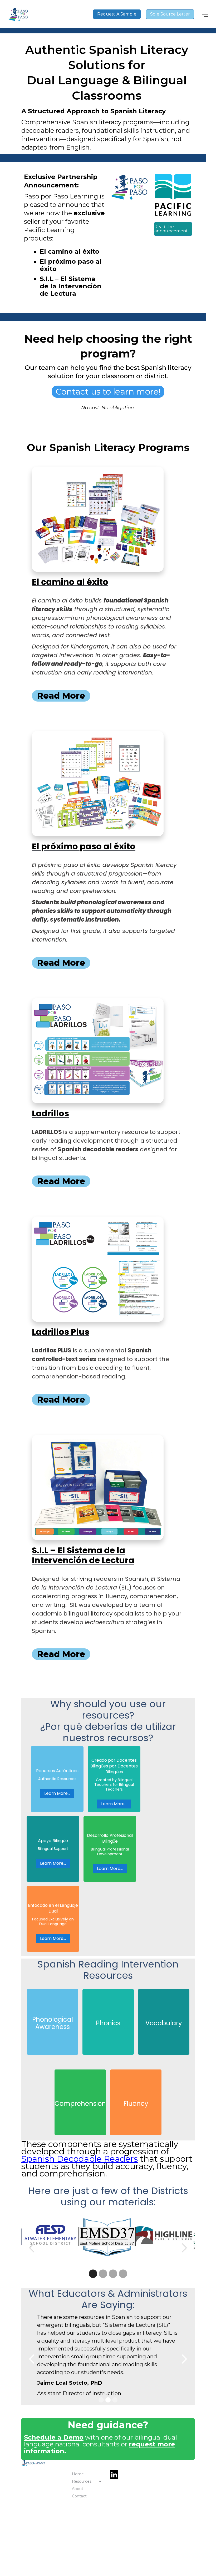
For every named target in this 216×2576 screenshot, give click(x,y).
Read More (61, 696)
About (78, 2489)
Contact (79, 2496)
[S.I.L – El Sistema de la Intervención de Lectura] (98, 1488)
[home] (51, 14)
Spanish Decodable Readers (80, 2159)
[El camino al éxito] (98, 519)
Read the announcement (171, 229)
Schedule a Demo (54, 2437)
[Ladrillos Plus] (98, 1269)
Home (78, 2474)
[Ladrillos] (98, 1051)
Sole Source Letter (170, 14)
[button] (205, 14)
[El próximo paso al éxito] (98, 784)
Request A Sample (117, 14)
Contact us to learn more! (108, 392)
